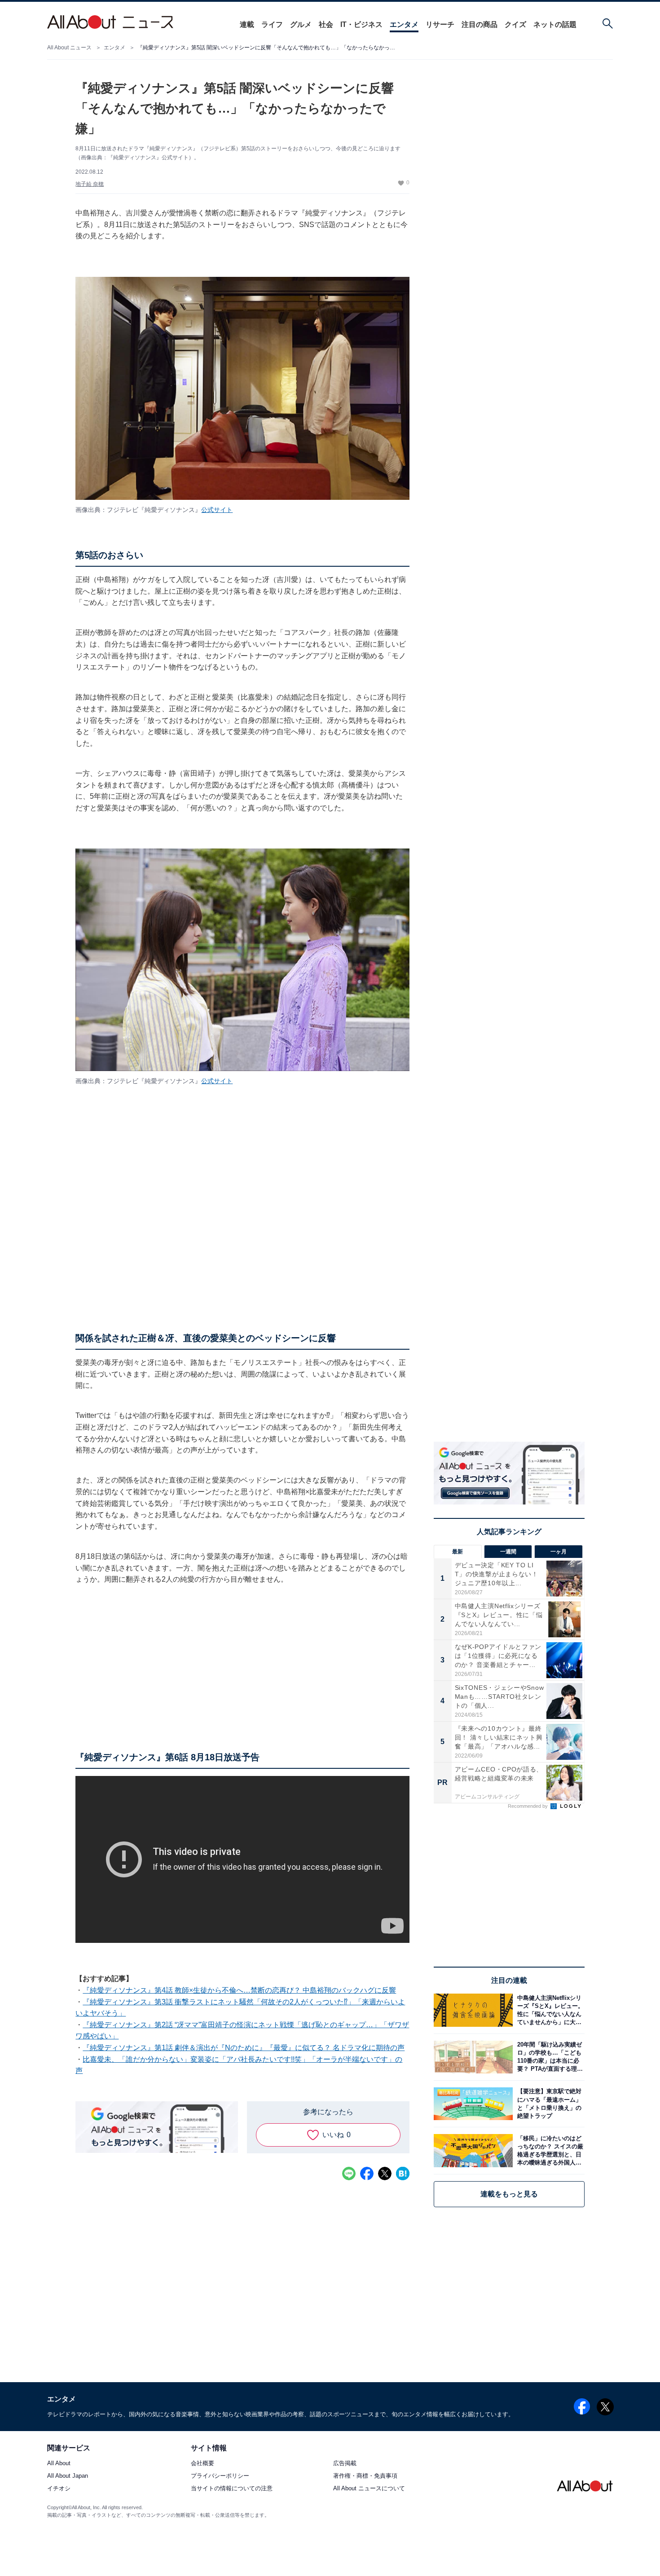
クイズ (515, 24)
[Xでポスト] (385, 2174)
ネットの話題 (555, 24)
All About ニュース (69, 48)
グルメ (301, 24)
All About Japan (68, 2476)
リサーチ (440, 24)
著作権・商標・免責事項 (365, 2476)
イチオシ (59, 2489)
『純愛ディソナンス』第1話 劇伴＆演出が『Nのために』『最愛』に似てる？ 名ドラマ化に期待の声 (244, 2048)
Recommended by (528, 1806)
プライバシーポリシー (220, 2476)
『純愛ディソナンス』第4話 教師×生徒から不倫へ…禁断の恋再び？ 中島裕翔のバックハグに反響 (239, 1990)
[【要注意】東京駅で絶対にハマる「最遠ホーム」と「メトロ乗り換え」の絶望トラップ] (549, 2104)
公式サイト (217, 510)
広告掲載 (345, 2464)
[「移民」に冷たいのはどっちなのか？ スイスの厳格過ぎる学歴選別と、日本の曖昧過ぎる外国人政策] (549, 2150)
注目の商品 (480, 24)
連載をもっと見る (509, 2194)
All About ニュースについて (369, 2489)
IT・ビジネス (361, 24)
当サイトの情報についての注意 (232, 2489)
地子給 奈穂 (90, 184)
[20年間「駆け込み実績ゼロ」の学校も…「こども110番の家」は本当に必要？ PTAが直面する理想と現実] (549, 2057)
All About (59, 2464)
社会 (326, 24)
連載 (247, 24)
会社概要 (202, 2464)
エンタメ (404, 24)
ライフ (272, 24)
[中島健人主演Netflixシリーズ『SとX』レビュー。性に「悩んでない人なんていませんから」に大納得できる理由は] (549, 2010)
